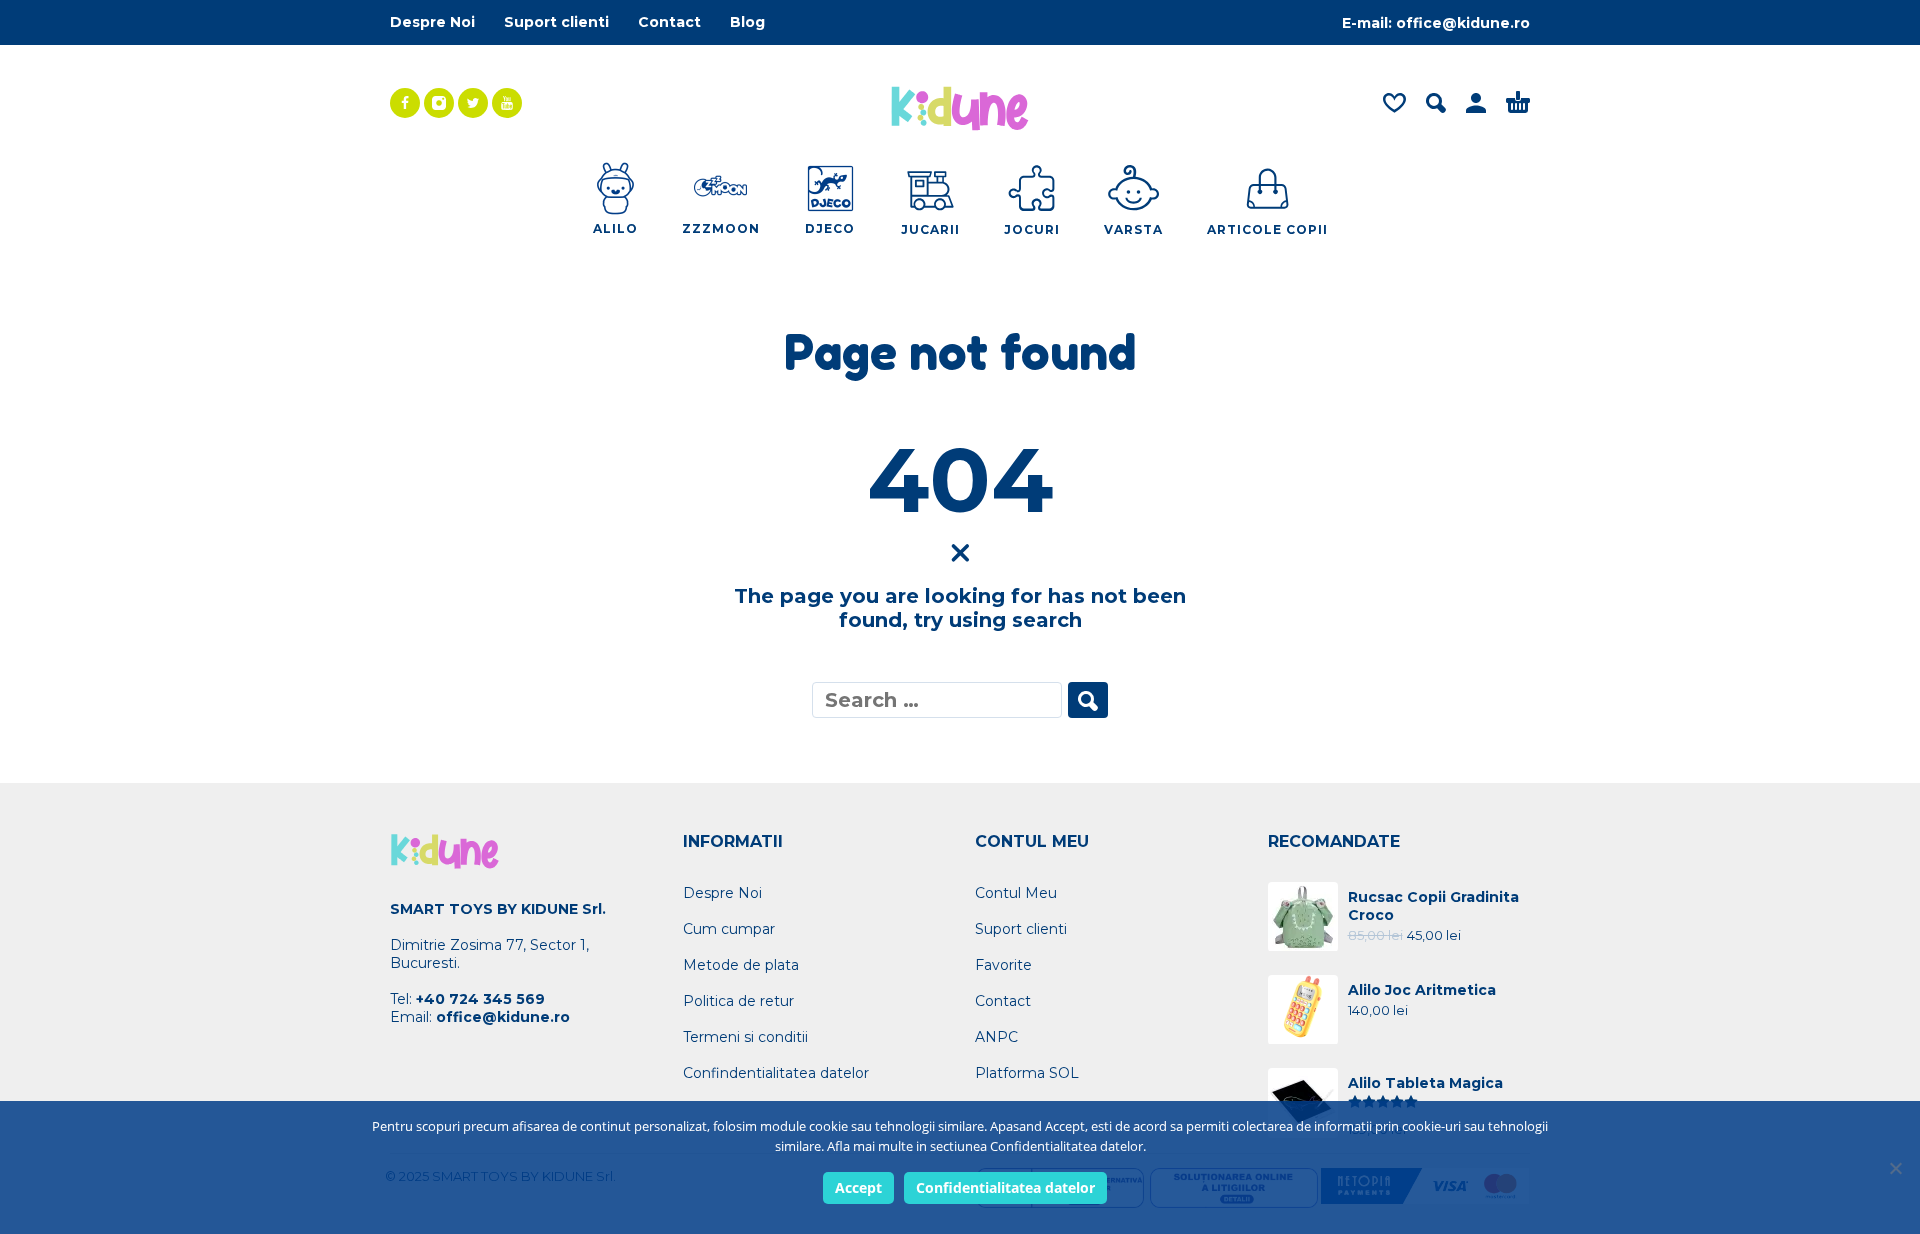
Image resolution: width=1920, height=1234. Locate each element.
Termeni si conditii (745, 1037)
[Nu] (1895, 1168)
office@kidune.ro (1463, 23)
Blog (747, 22)
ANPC (996, 1037)
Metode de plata (741, 965)
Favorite (1003, 965)
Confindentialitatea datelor (776, 1073)
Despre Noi (432, 22)
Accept (858, 1187)
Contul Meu (1016, 893)
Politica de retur (738, 1001)
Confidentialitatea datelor (1005, 1187)
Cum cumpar (729, 929)
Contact (669, 22)
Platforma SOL (1027, 1073)
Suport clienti (556, 22)
